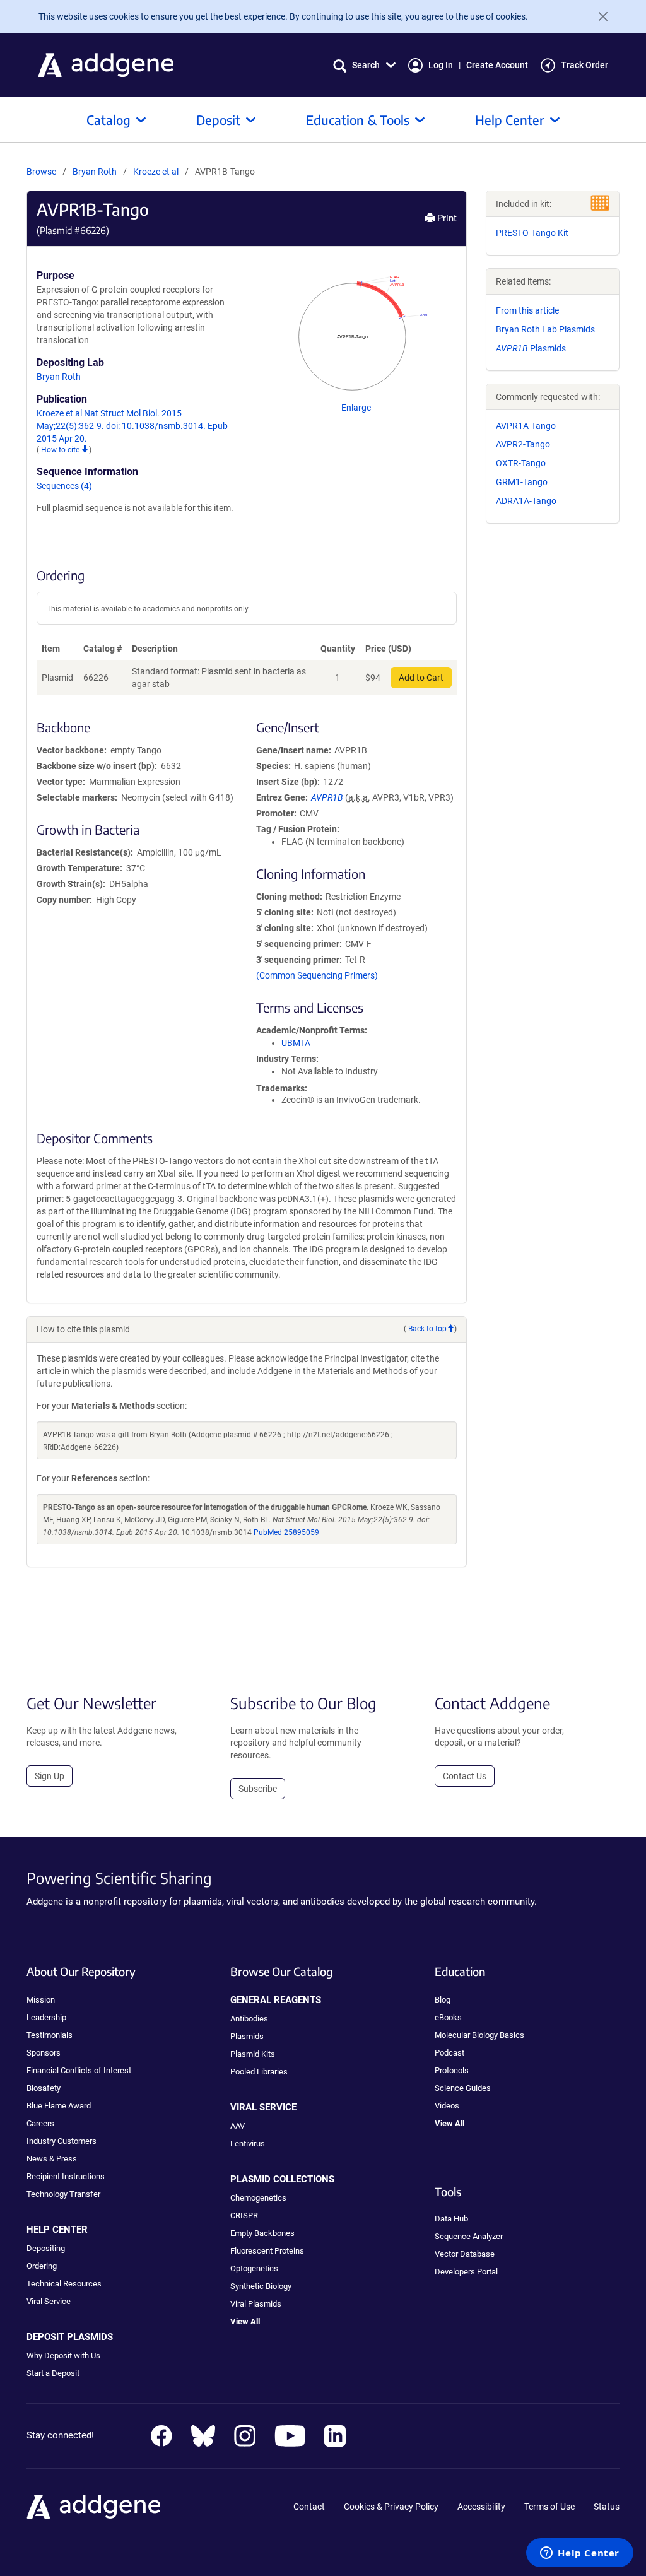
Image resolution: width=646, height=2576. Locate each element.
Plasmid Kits (253, 2054)
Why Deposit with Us (63, 2355)
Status (607, 2507)
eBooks (448, 2017)
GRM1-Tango (522, 482)
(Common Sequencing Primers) (317, 975)
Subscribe (258, 1789)
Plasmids (531, 348)
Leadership (46, 2017)
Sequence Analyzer (469, 2236)
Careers (40, 2123)
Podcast (449, 2053)
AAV (238, 2126)
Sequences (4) (64, 486)
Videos (447, 2106)
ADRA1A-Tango (526, 501)
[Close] (598, 16)
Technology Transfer (63, 2194)
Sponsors (44, 2053)
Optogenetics (254, 2268)
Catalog (109, 120)
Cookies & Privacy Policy (391, 2507)
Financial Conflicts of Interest (79, 2070)
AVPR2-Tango (523, 444)
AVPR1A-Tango (526, 426)
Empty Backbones (262, 2233)
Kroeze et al (157, 172)
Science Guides (463, 2088)
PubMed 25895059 (286, 1532)
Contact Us (465, 1776)
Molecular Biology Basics (479, 2035)
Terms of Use (549, 2507)
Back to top (427, 1329)
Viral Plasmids (256, 2304)
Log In (441, 65)
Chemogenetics (258, 2198)
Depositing (46, 2248)
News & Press (52, 2159)
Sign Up (50, 1776)
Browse (41, 172)
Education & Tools (358, 120)
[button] (364, 65)
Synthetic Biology (261, 2286)
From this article (527, 310)
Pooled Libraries (259, 2072)
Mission (41, 2000)
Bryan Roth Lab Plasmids (545, 329)
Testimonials (50, 2035)
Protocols (452, 2070)
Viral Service (49, 2301)
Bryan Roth (95, 172)
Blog (443, 2000)
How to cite (61, 450)
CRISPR (244, 2215)
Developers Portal (466, 2272)
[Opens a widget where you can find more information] (580, 2554)
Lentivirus (248, 2144)
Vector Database (465, 2254)
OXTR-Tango (521, 463)
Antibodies (249, 2019)
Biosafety (44, 2088)
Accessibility (481, 2507)
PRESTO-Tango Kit (532, 233)
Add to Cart (421, 678)
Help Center (510, 120)
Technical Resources (64, 2284)
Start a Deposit (53, 2373)
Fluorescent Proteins (267, 2251)
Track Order (584, 65)
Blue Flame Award (59, 2106)
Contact (309, 2507)
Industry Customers (62, 2141)
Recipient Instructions (66, 2176)
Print (446, 218)
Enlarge (356, 408)
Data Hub (451, 2219)
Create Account (497, 65)
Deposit (218, 120)
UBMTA (296, 1043)
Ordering (42, 2266)
